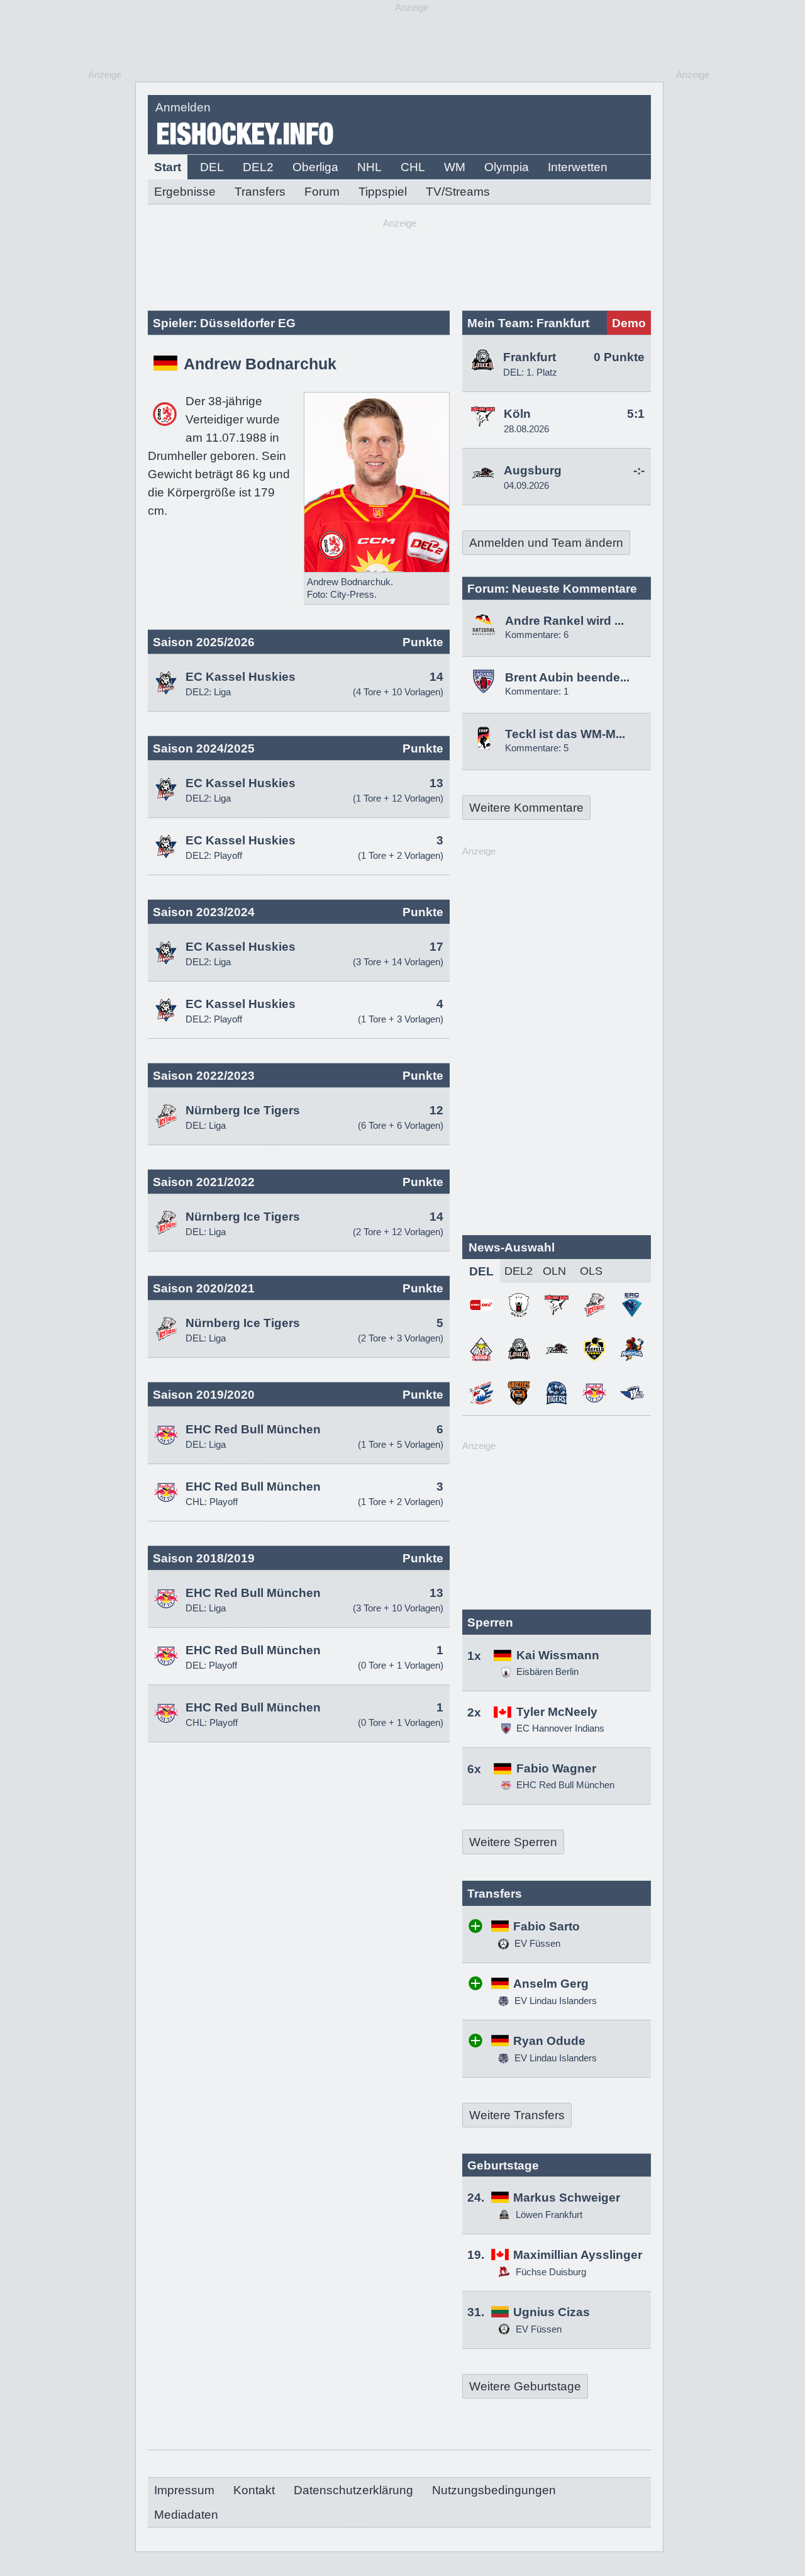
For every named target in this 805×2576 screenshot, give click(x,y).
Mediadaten (186, 2515)
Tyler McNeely (557, 1712)
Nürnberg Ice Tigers (243, 1110)
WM (455, 167)
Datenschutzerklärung (353, 2490)
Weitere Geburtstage (525, 2386)
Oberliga (315, 167)
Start (168, 167)
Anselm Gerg (551, 1984)
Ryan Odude (549, 2041)
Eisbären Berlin (547, 1672)
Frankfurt (530, 357)
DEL (212, 167)
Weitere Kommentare (526, 808)
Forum (322, 192)
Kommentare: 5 (537, 748)
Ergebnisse (185, 192)
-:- (639, 470)
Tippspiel (383, 192)
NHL (369, 167)
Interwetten (578, 167)
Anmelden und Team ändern (546, 543)
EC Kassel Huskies (241, 677)
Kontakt (254, 2490)
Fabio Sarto (547, 1926)
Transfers (260, 192)
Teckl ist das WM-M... (565, 734)
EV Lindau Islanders (554, 2001)
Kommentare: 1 (537, 691)
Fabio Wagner (556, 1768)
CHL (413, 167)
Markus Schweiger (567, 2198)
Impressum (184, 2490)
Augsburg (533, 470)
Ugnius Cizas (552, 2312)
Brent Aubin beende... (567, 677)
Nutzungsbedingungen (494, 2490)
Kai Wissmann (558, 1655)
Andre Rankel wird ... (564, 621)
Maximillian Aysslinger (578, 2255)
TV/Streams (458, 192)
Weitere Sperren (513, 1842)
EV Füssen (536, 1943)
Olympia (507, 167)
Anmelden (183, 107)
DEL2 (258, 167)
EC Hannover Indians (560, 1728)
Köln (517, 414)
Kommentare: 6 (537, 635)
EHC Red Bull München (253, 1429)
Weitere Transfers (517, 2115)
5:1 (636, 414)
